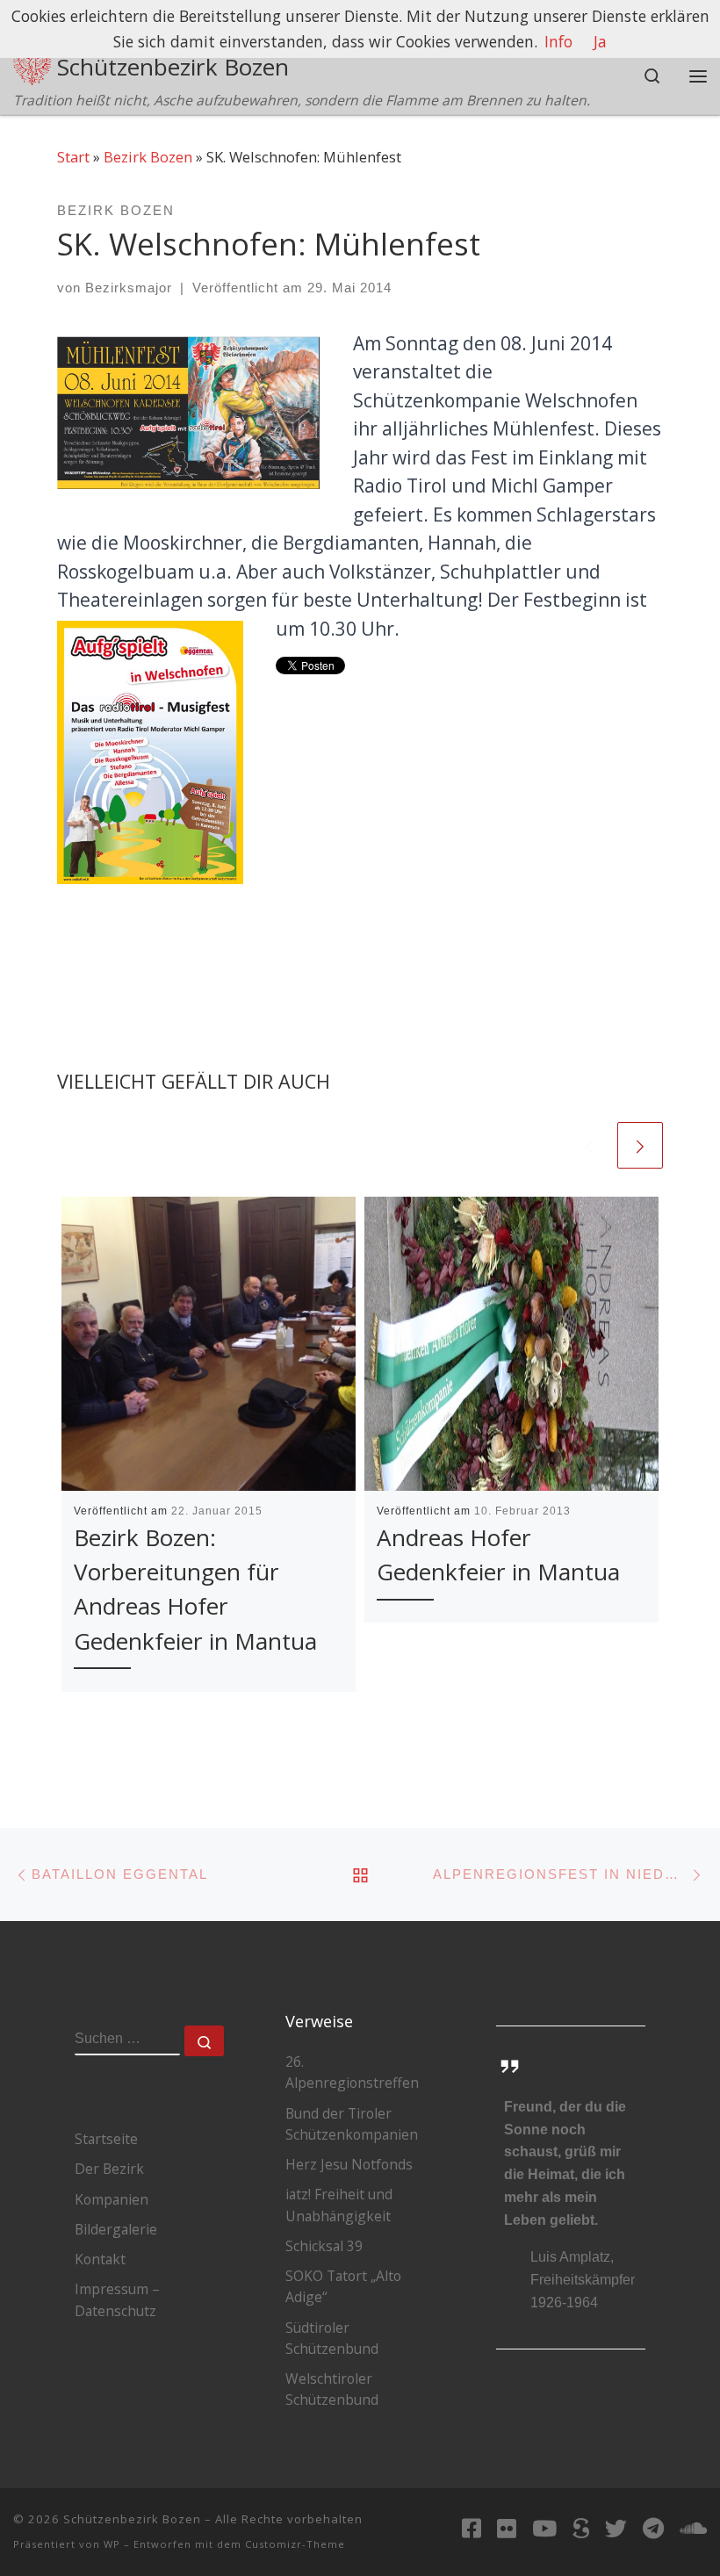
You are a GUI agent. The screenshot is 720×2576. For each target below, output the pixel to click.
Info (558, 41)
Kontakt (100, 2259)
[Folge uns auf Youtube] (544, 2528)
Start (73, 157)
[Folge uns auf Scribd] (581, 2528)
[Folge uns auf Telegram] (653, 2528)
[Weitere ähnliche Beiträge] (640, 1145)
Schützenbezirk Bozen (132, 2519)
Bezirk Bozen (148, 157)
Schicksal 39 (324, 2246)
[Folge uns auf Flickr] (507, 2528)
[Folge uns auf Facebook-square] (472, 2528)
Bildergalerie (116, 2229)
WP (112, 2544)
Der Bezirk (109, 2169)
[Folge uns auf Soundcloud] (693, 2528)
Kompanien (112, 2199)
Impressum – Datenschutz (117, 2299)
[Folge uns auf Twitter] (616, 2528)
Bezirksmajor (129, 288)
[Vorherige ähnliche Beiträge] (589, 1145)
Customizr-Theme (295, 2544)
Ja (600, 41)
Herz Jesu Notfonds (349, 2164)
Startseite (106, 2139)
